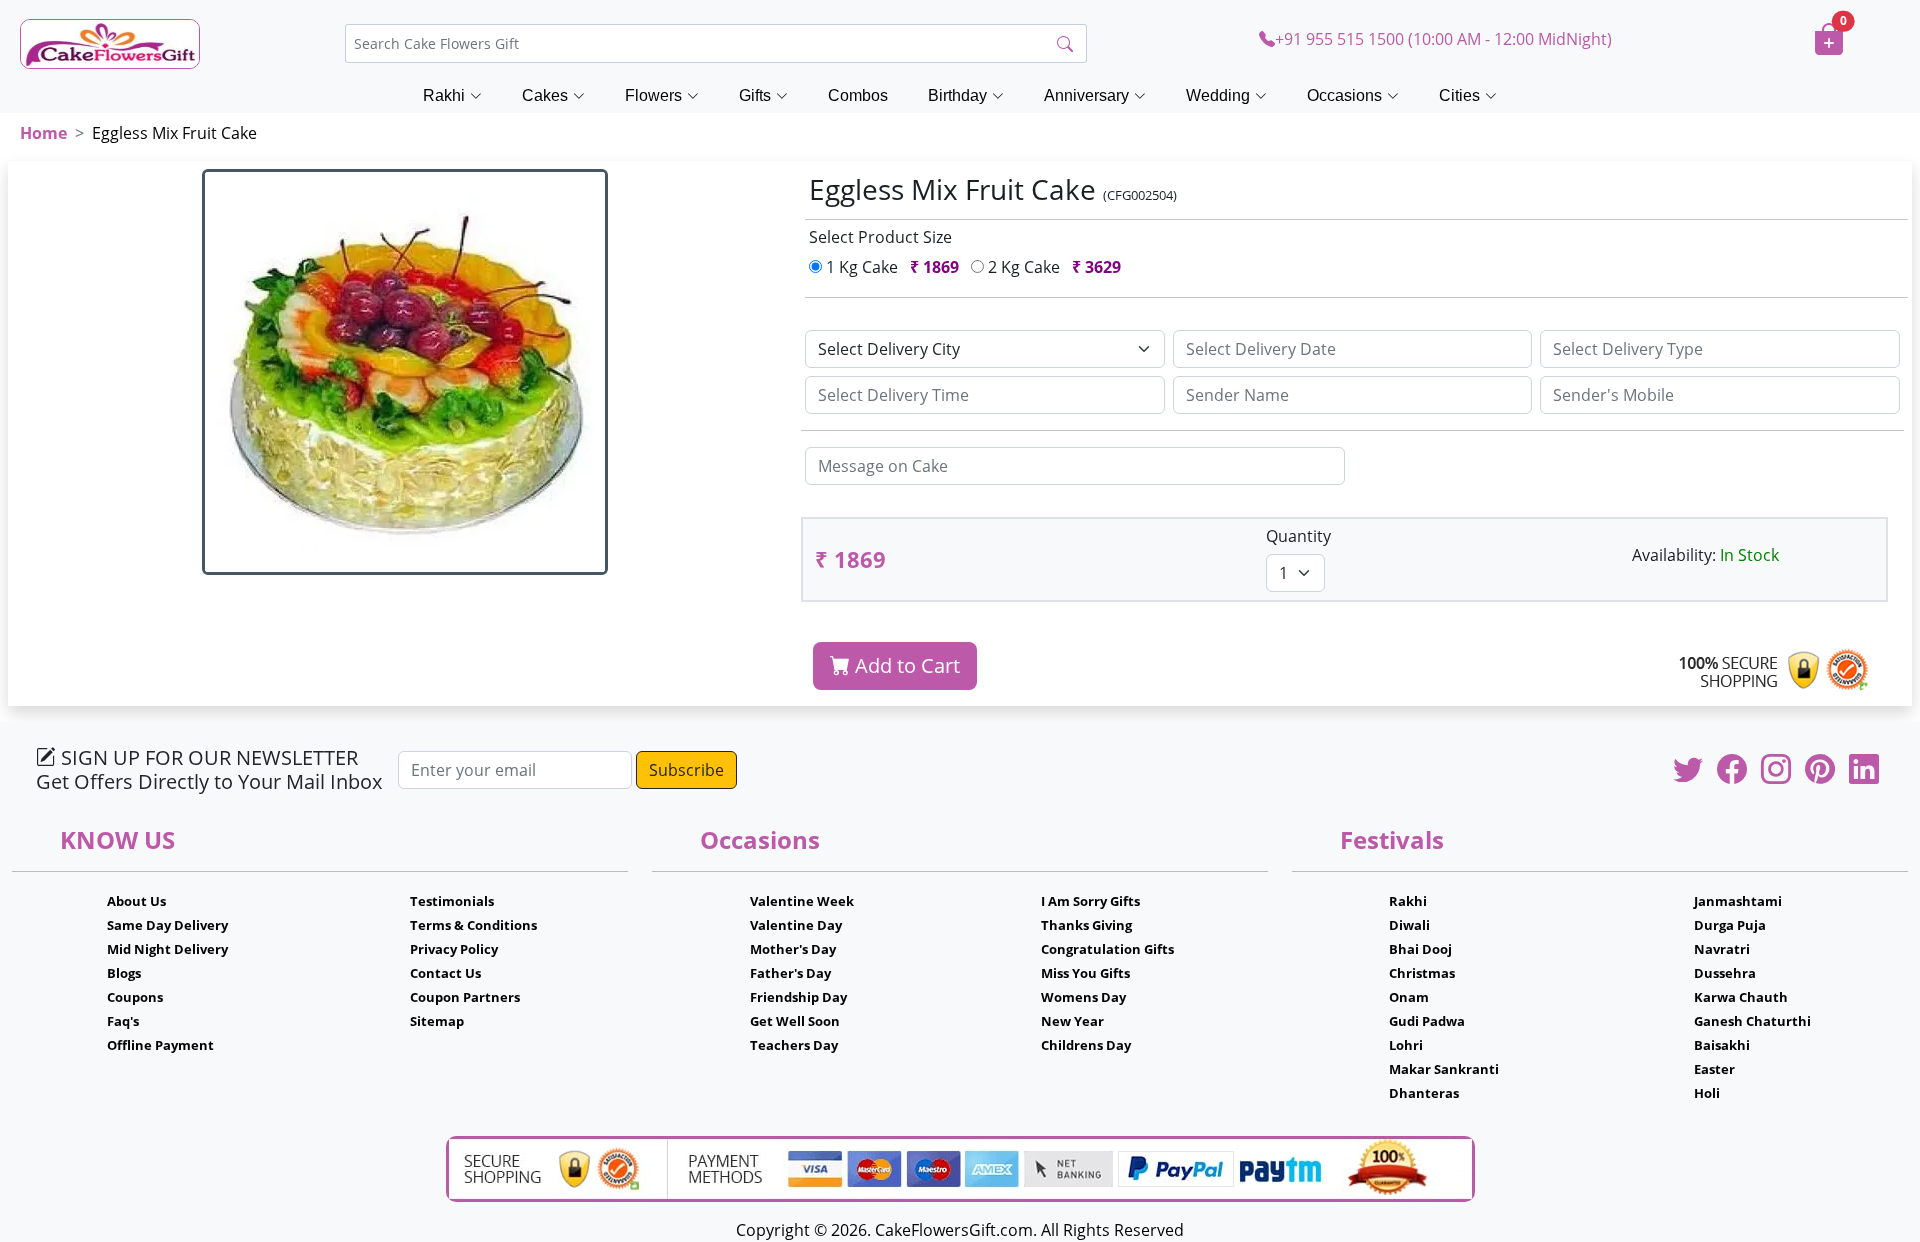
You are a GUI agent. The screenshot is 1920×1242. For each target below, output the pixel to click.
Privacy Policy (454, 949)
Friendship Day (798, 997)
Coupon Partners (465, 997)
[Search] (1065, 44)
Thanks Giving (1086, 925)
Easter (1714, 1069)
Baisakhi (1722, 1045)
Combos (858, 95)
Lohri (1406, 1045)
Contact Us (445, 973)
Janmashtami (1738, 901)
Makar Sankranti (1444, 1069)
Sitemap (437, 1021)
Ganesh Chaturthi (1752, 1021)
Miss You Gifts (1085, 973)
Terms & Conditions (473, 925)
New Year (1072, 1021)
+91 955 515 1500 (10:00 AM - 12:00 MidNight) (1443, 39)
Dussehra (1725, 973)
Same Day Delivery (167, 925)
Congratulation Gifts (1107, 949)
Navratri (1722, 949)
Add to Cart (905, 665)
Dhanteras (1424, 1093)
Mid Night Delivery (167, 949)
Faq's (123, 1021)
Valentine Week (802, 901)
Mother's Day (793, 949)
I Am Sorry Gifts (1090, 901)
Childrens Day (1086, 1045)
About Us (136, 901)
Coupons (135, 997)
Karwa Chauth (1741, 997)
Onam (1409, 997)
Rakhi (1408, 901)
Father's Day (790, 973)
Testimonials (452, 901)
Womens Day (1083, 997)
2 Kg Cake (1052, 267)
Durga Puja (1730, 925)
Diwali (1409, 925)
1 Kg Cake (890, 267)
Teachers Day (794, 1045)
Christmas (1422, 973)
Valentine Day (796, 925)
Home (43, 133)
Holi (1707, 1093)
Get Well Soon (795, 1021)
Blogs (124, 973)
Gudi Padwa (1427, 1021)
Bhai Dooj (1420, 949)
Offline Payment (160, 1045)
